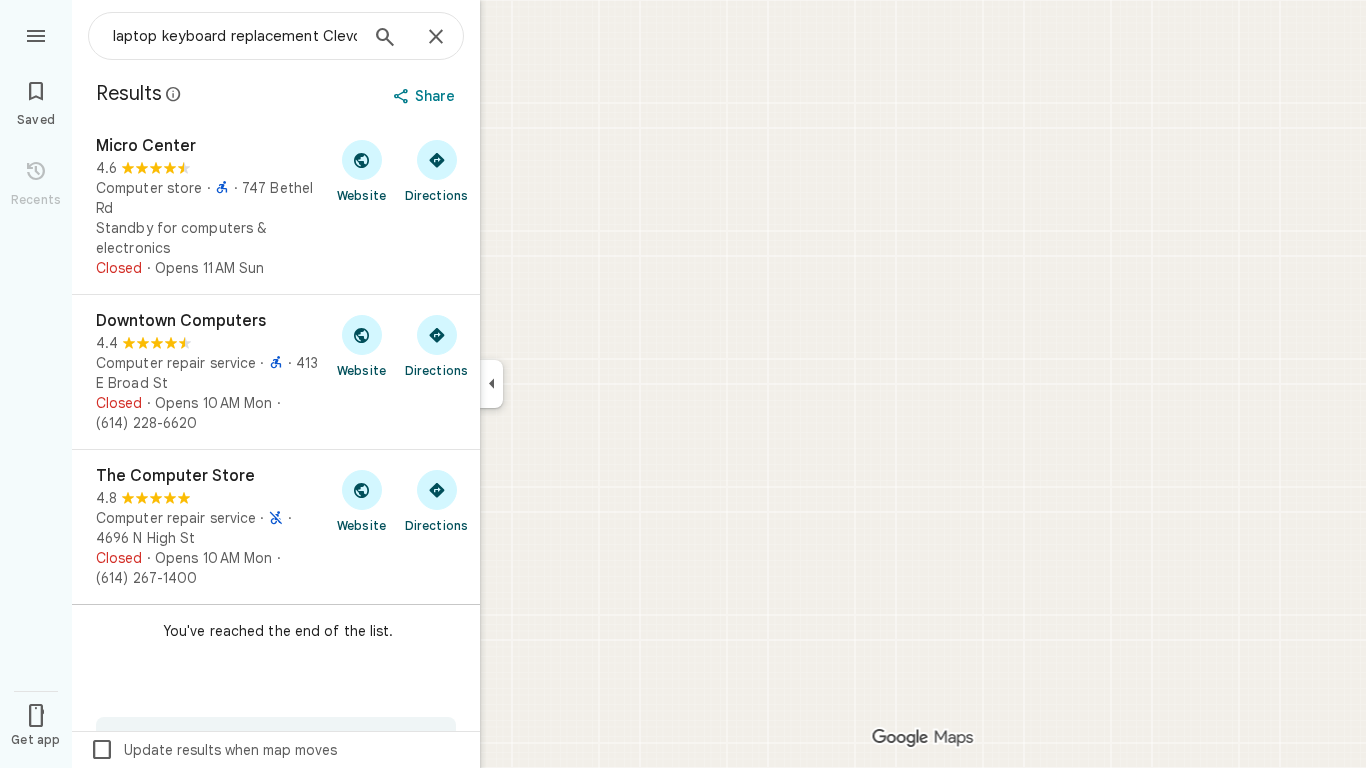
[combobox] (235, 36)
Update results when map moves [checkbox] (213, 750)
